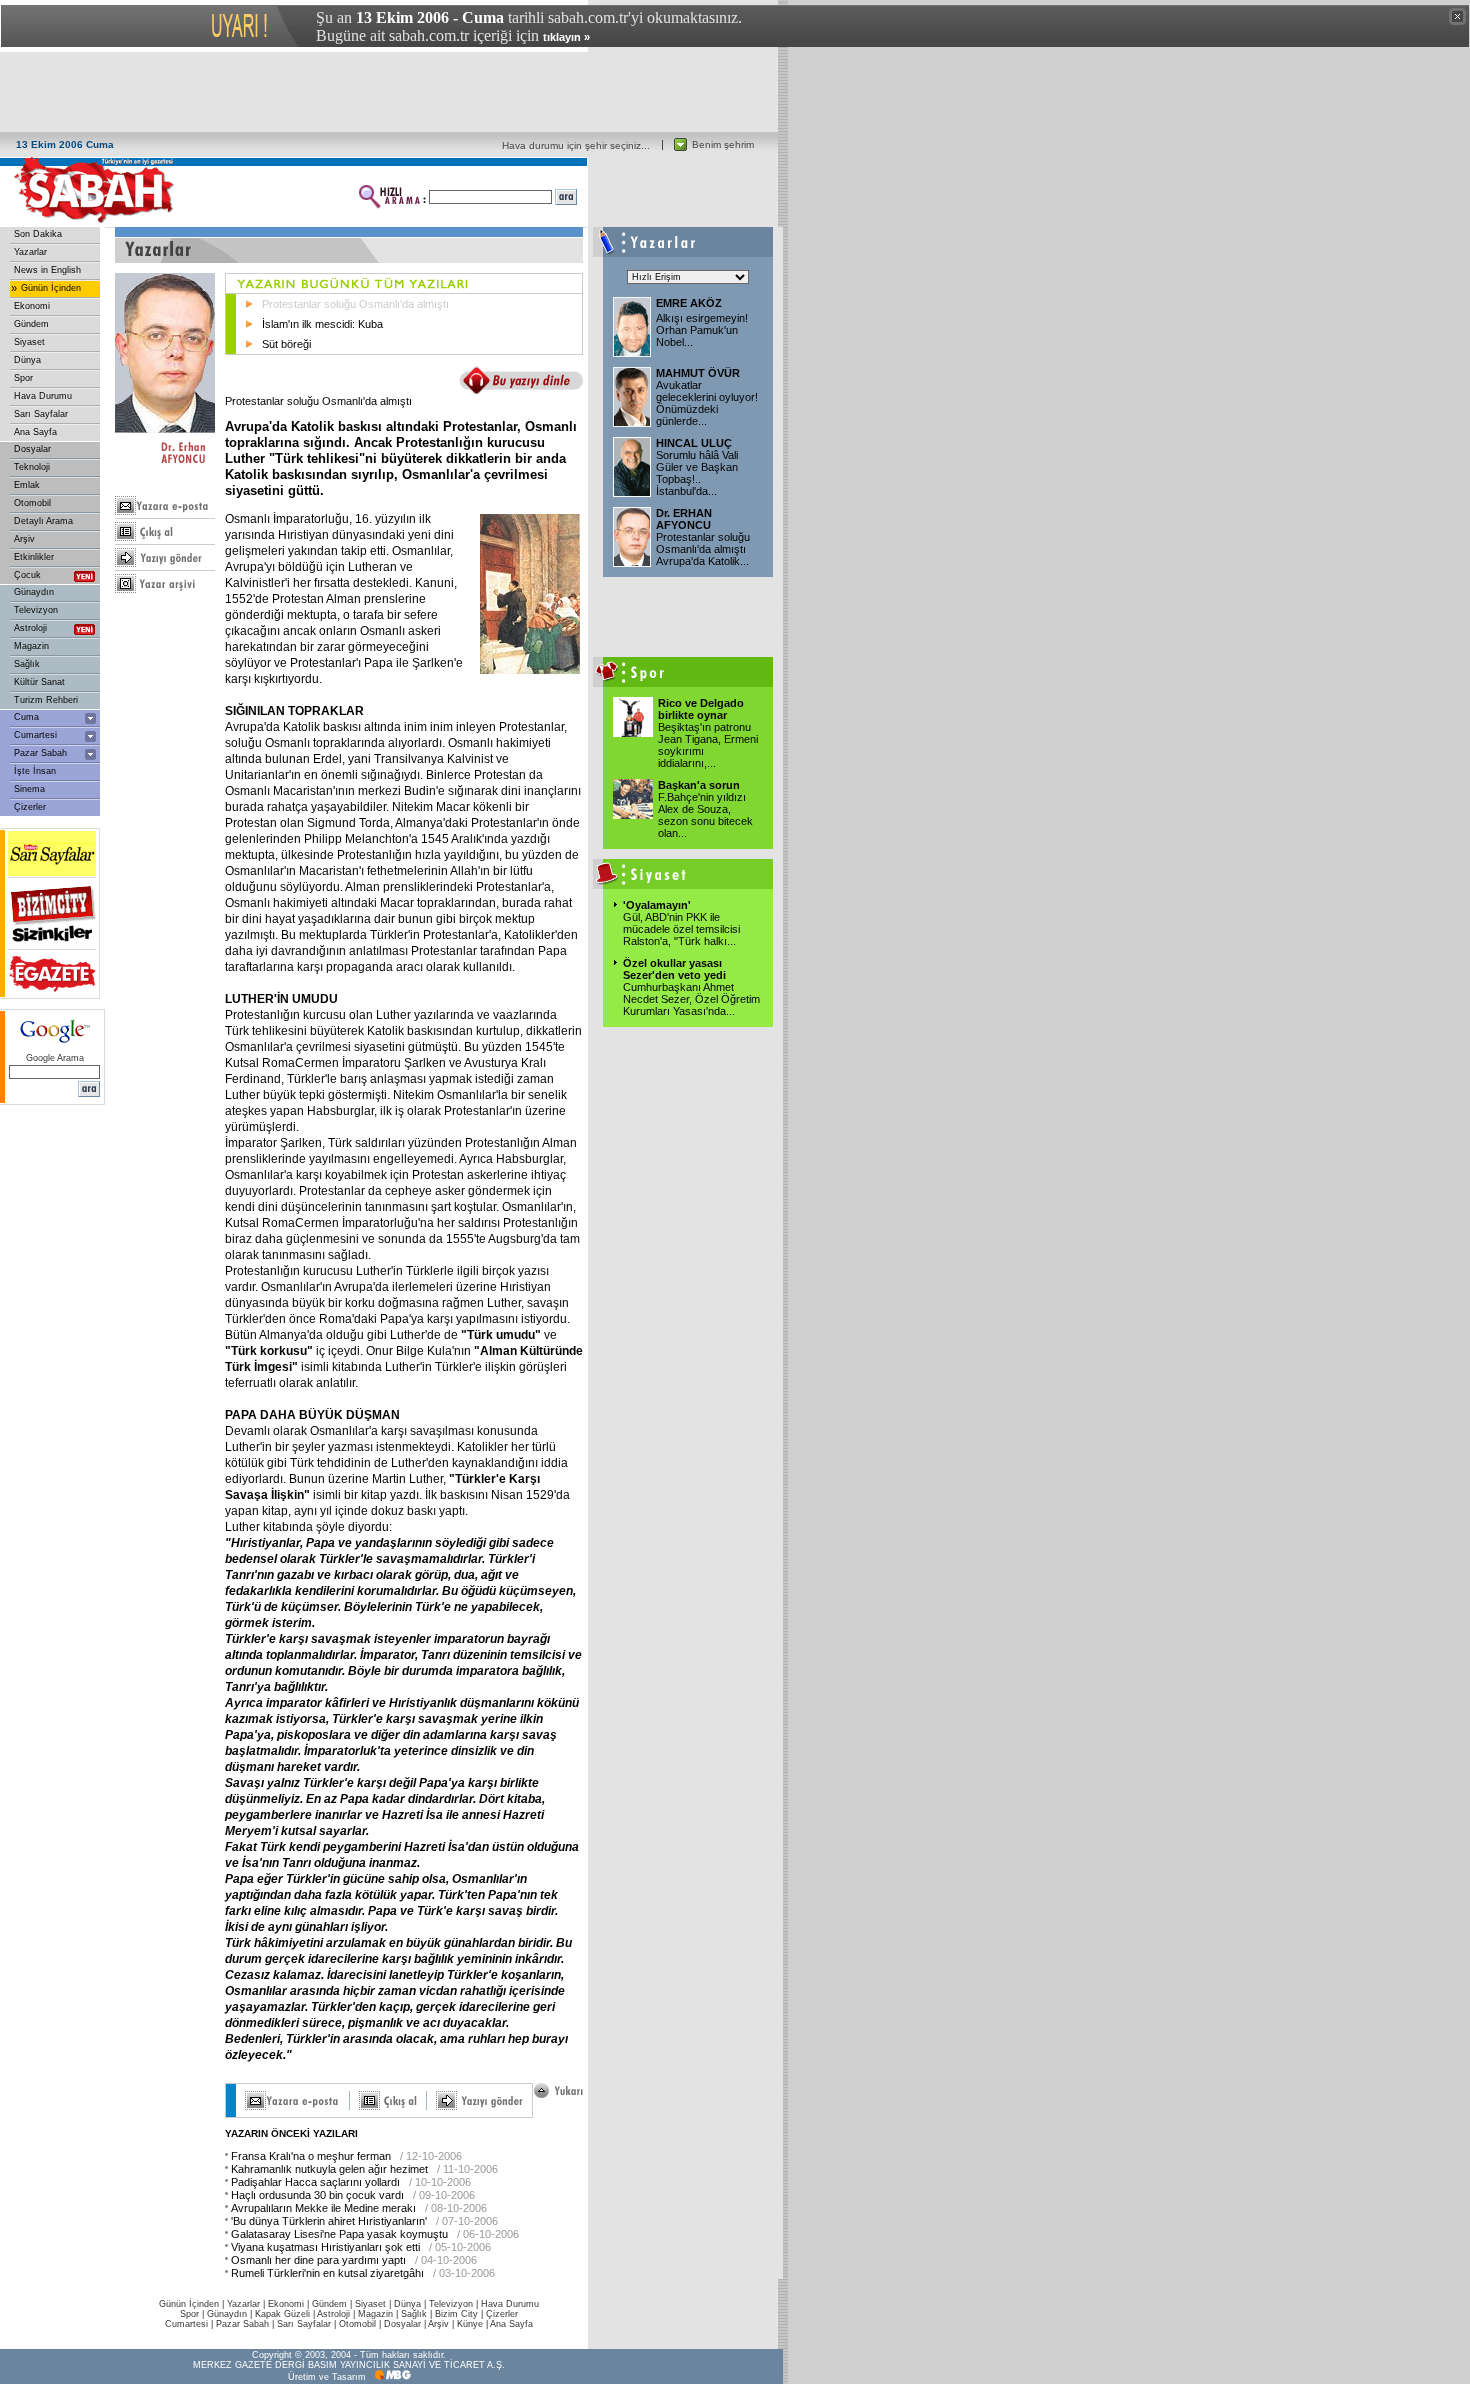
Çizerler (30, 807)
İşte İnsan (35, 771)
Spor (23, 378)
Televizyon (36, 610)
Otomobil (32, 503)
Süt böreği (286, 344)
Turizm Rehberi (46, 700)
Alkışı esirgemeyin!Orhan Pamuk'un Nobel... (702, 330)
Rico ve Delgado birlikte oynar (701, 709)
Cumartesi (35, 735)
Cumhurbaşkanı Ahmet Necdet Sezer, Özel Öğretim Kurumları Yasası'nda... (691, 999)
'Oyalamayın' (657, 905)
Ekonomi (32, 306)
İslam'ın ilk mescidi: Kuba (322, 324)
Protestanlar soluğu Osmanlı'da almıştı (355, 304)
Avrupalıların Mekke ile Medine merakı (323, 2208)
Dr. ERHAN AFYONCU (684, 519)
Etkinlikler (34, 557)
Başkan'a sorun (699, 785)
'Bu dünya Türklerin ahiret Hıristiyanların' (329, 2221)
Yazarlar (30, 252)
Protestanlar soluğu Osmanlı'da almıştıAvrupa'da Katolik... (703, 549)
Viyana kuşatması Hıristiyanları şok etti (325, 2247)
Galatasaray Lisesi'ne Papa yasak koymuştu (339, 2234)
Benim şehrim (723, 144)
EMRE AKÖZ (689, 303)
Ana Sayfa (35, 432)
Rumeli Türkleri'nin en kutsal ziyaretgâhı (327, 2273)
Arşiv (24, 539)
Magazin (31, 646)
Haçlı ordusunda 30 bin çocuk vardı (317, 2195)
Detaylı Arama (43, 521)
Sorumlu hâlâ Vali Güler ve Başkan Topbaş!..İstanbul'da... (697, 473)
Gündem (31, 324)
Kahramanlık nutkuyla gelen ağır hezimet (329, 2169)
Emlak (27, 485)
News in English (47, 270)
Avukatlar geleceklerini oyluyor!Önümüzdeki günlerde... (707, 403)
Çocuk (27, 575)
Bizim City (456, 2314)
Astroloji (30, 628)
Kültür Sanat (39, 682)
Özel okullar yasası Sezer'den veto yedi (674, 969)
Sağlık (27, 664)
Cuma (26, 717)
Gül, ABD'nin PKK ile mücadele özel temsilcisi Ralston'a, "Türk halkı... (681, 929)
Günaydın (34, 592)
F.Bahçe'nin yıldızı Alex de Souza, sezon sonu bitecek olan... (705, 815)
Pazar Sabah (40, 753)
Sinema (29, 789)
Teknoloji (32, 467)
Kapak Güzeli (282, 2314)
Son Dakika (38, 234)
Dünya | (411, 2304)
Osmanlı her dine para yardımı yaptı (318, 2260)
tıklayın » (566, 37)
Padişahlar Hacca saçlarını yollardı (315, 2182)
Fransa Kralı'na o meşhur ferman (311, 2156)
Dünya (27, 360)
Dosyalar (32, 449)
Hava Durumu (43, 396)
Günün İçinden (51, 288)
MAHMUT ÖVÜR (698, 373)
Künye (470, 2324)
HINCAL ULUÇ (694, 443)
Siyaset (29, 342)
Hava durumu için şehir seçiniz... (576, 145)
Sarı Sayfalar (41, 414)
